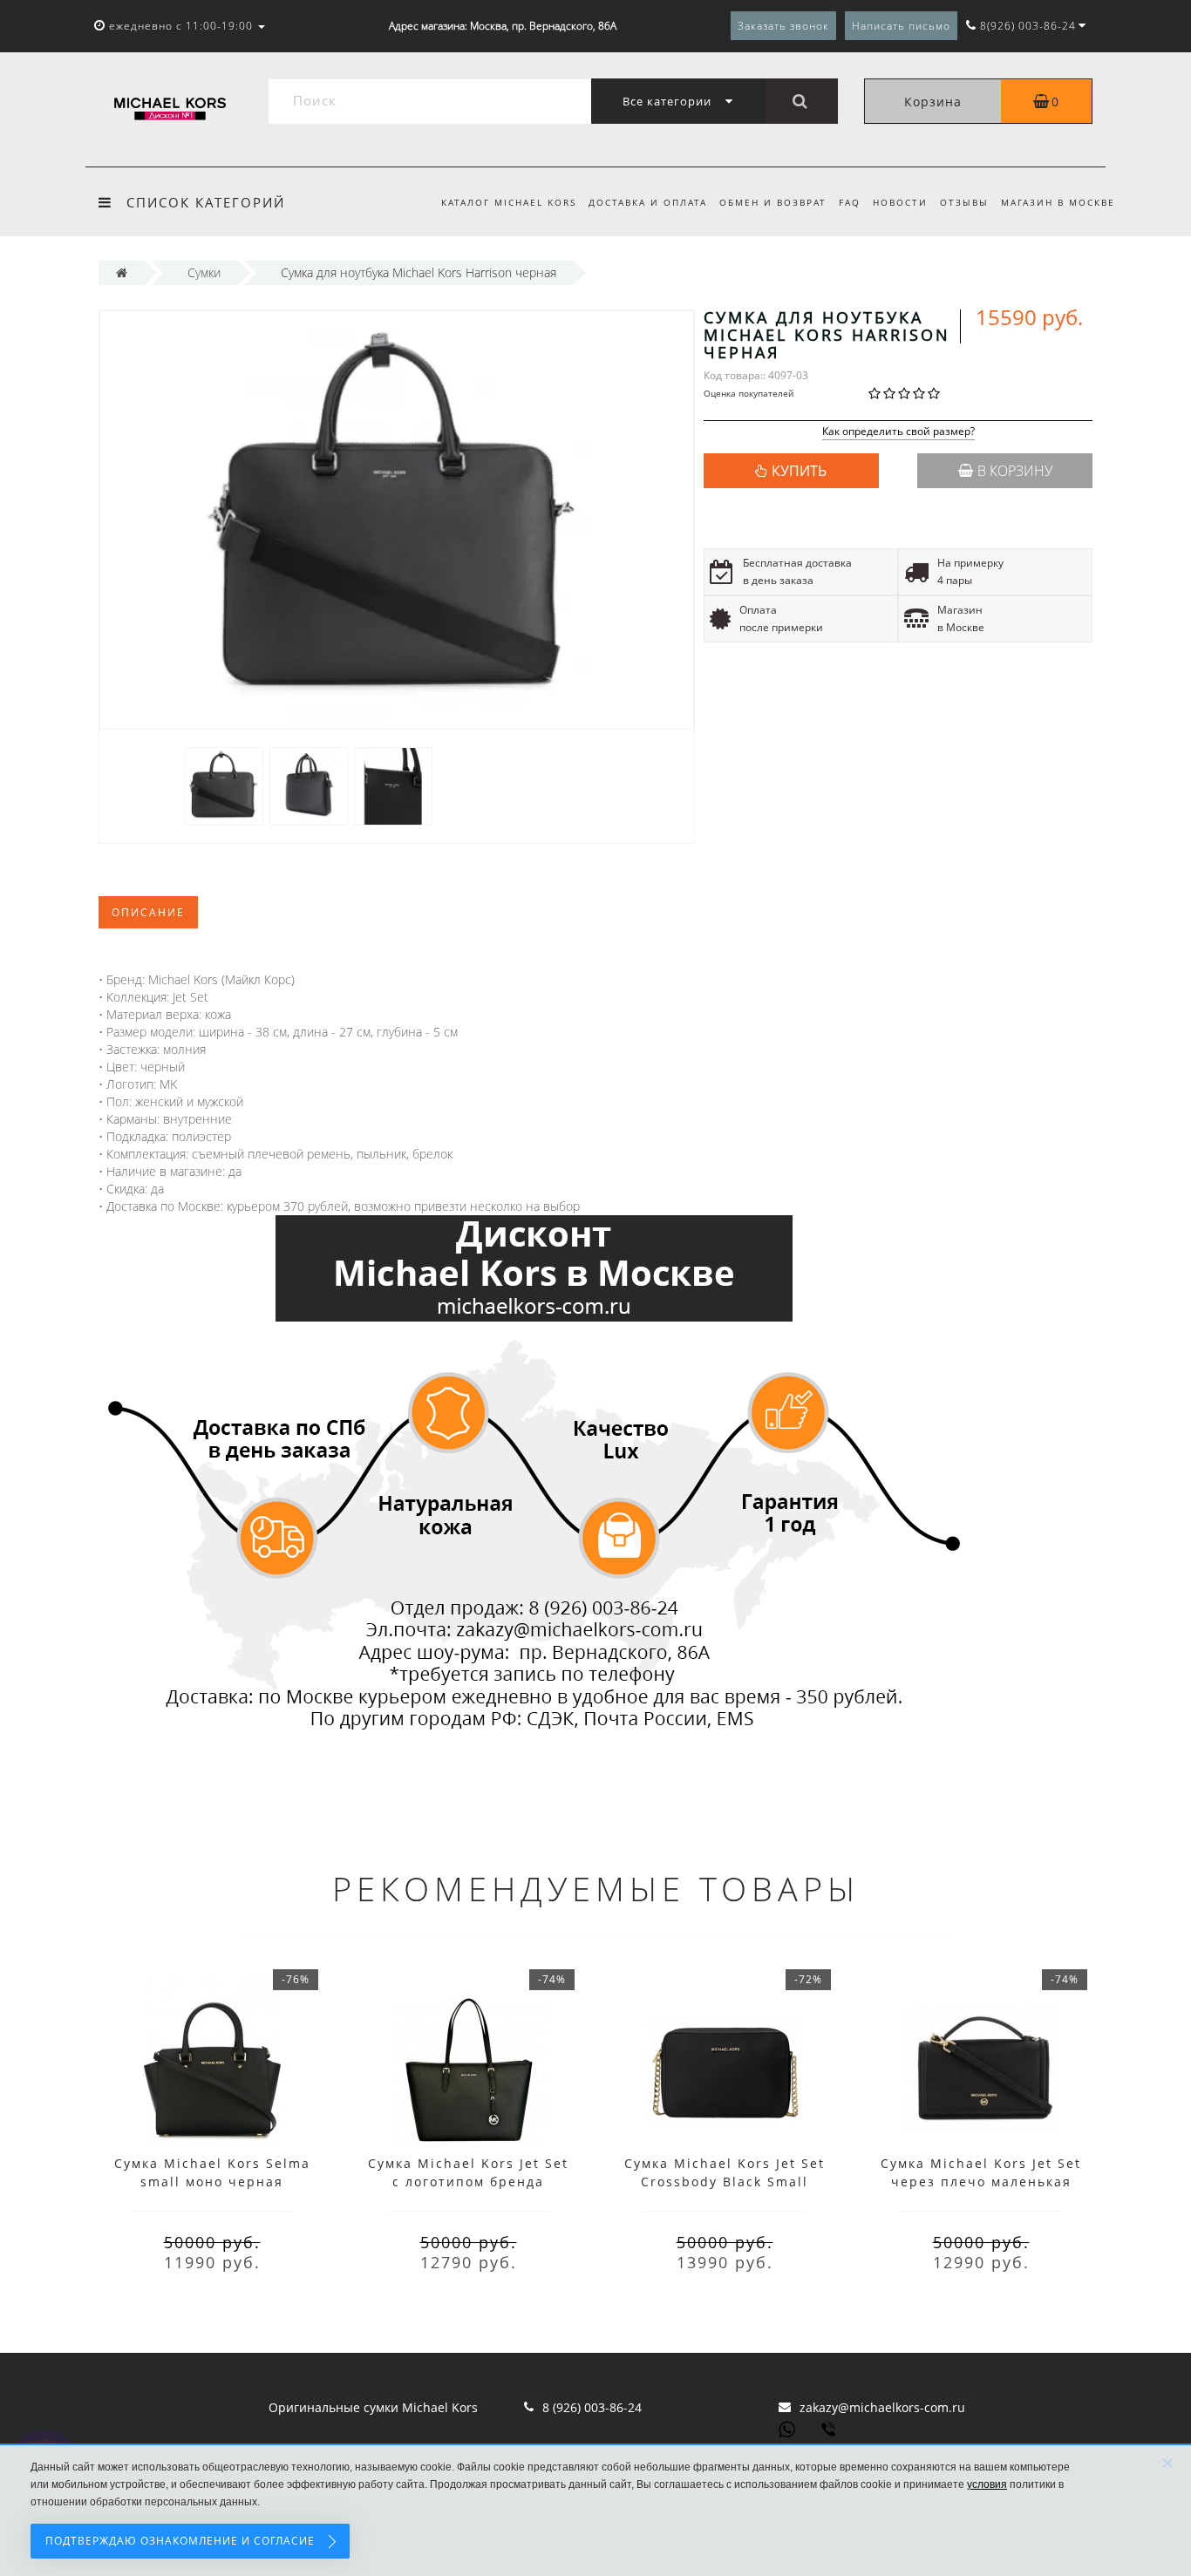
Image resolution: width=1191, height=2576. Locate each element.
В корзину (1015, 471)
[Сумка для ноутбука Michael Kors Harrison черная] (224, 785)
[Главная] (122, 272)
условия (987, 2484)
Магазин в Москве (1058, 202)
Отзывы (964, 202)
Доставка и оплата (648, 202)
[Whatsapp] (787, 2428)
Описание (148, 912)
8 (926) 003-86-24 (592, 2407)
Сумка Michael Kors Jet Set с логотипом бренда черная (468, 2182)
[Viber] (830, 2431)
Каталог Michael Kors (509, 202)
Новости (900, 202)
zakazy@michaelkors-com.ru (882, 2407)
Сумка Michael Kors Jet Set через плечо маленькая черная (981, 2182)
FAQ (850, 202)
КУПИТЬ (799, 471)
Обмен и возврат (773, 202)
